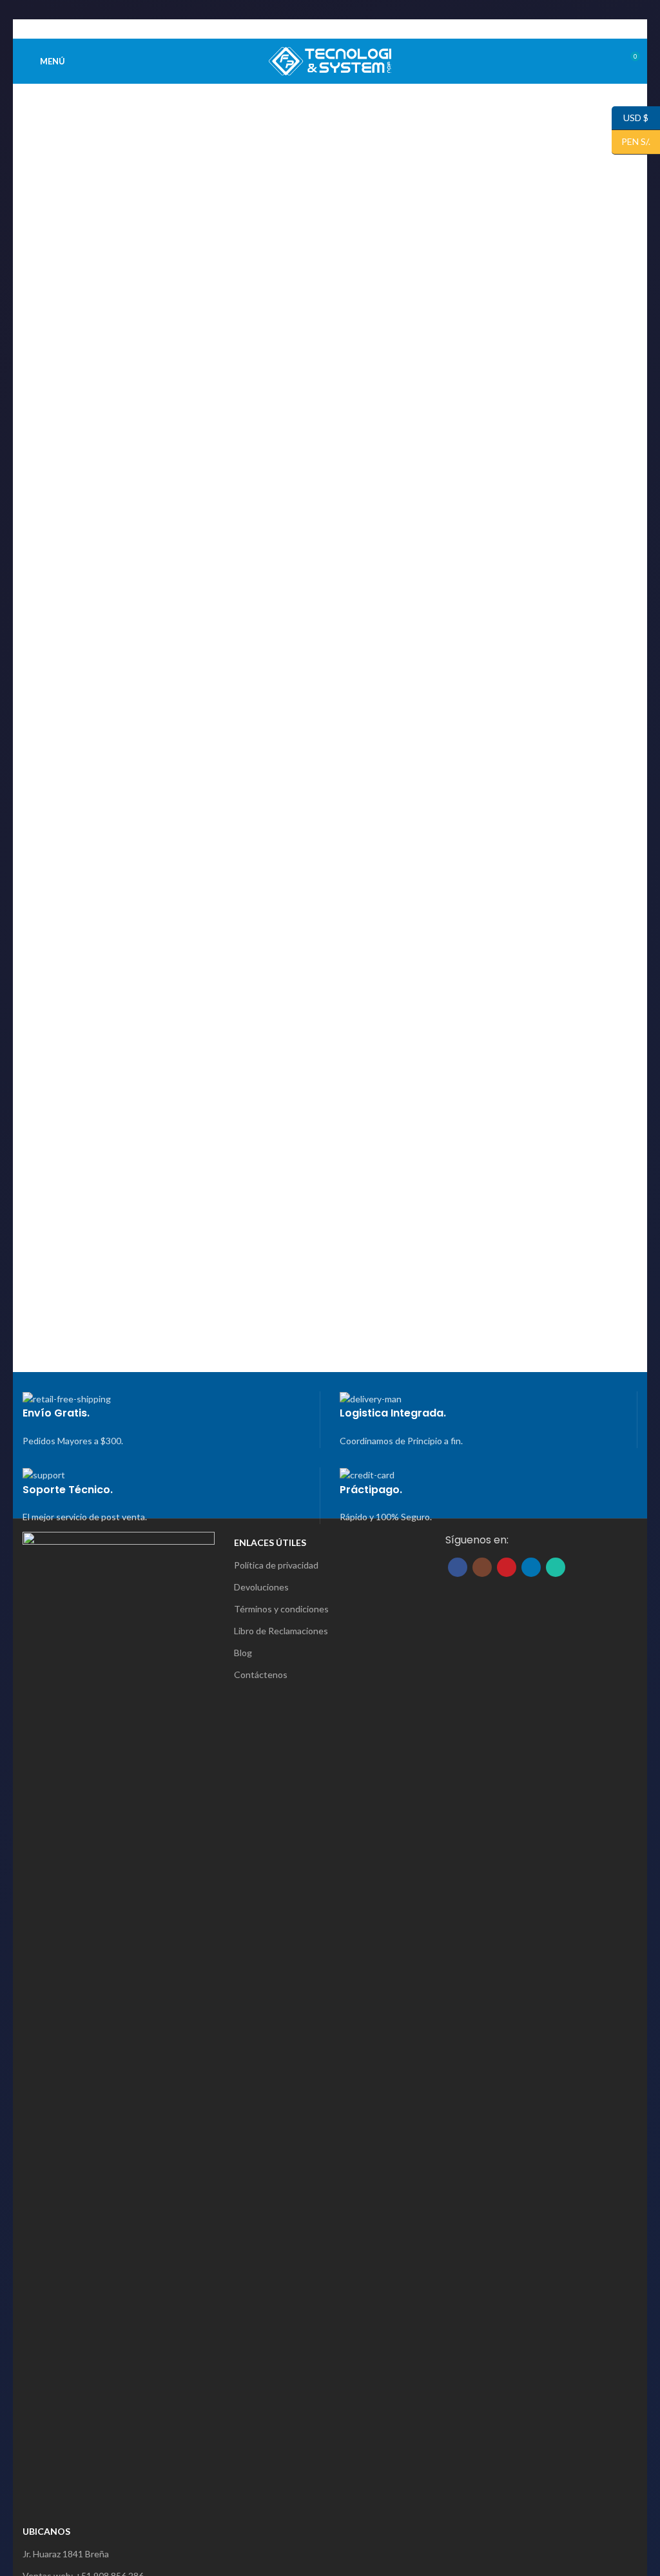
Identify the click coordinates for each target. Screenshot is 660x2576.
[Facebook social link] (308, 29)
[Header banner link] (330, 1288)
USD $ (630, 117)
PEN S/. (631, 141)
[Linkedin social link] (337, 29)
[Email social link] (323, 29)
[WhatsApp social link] (352, 29)
